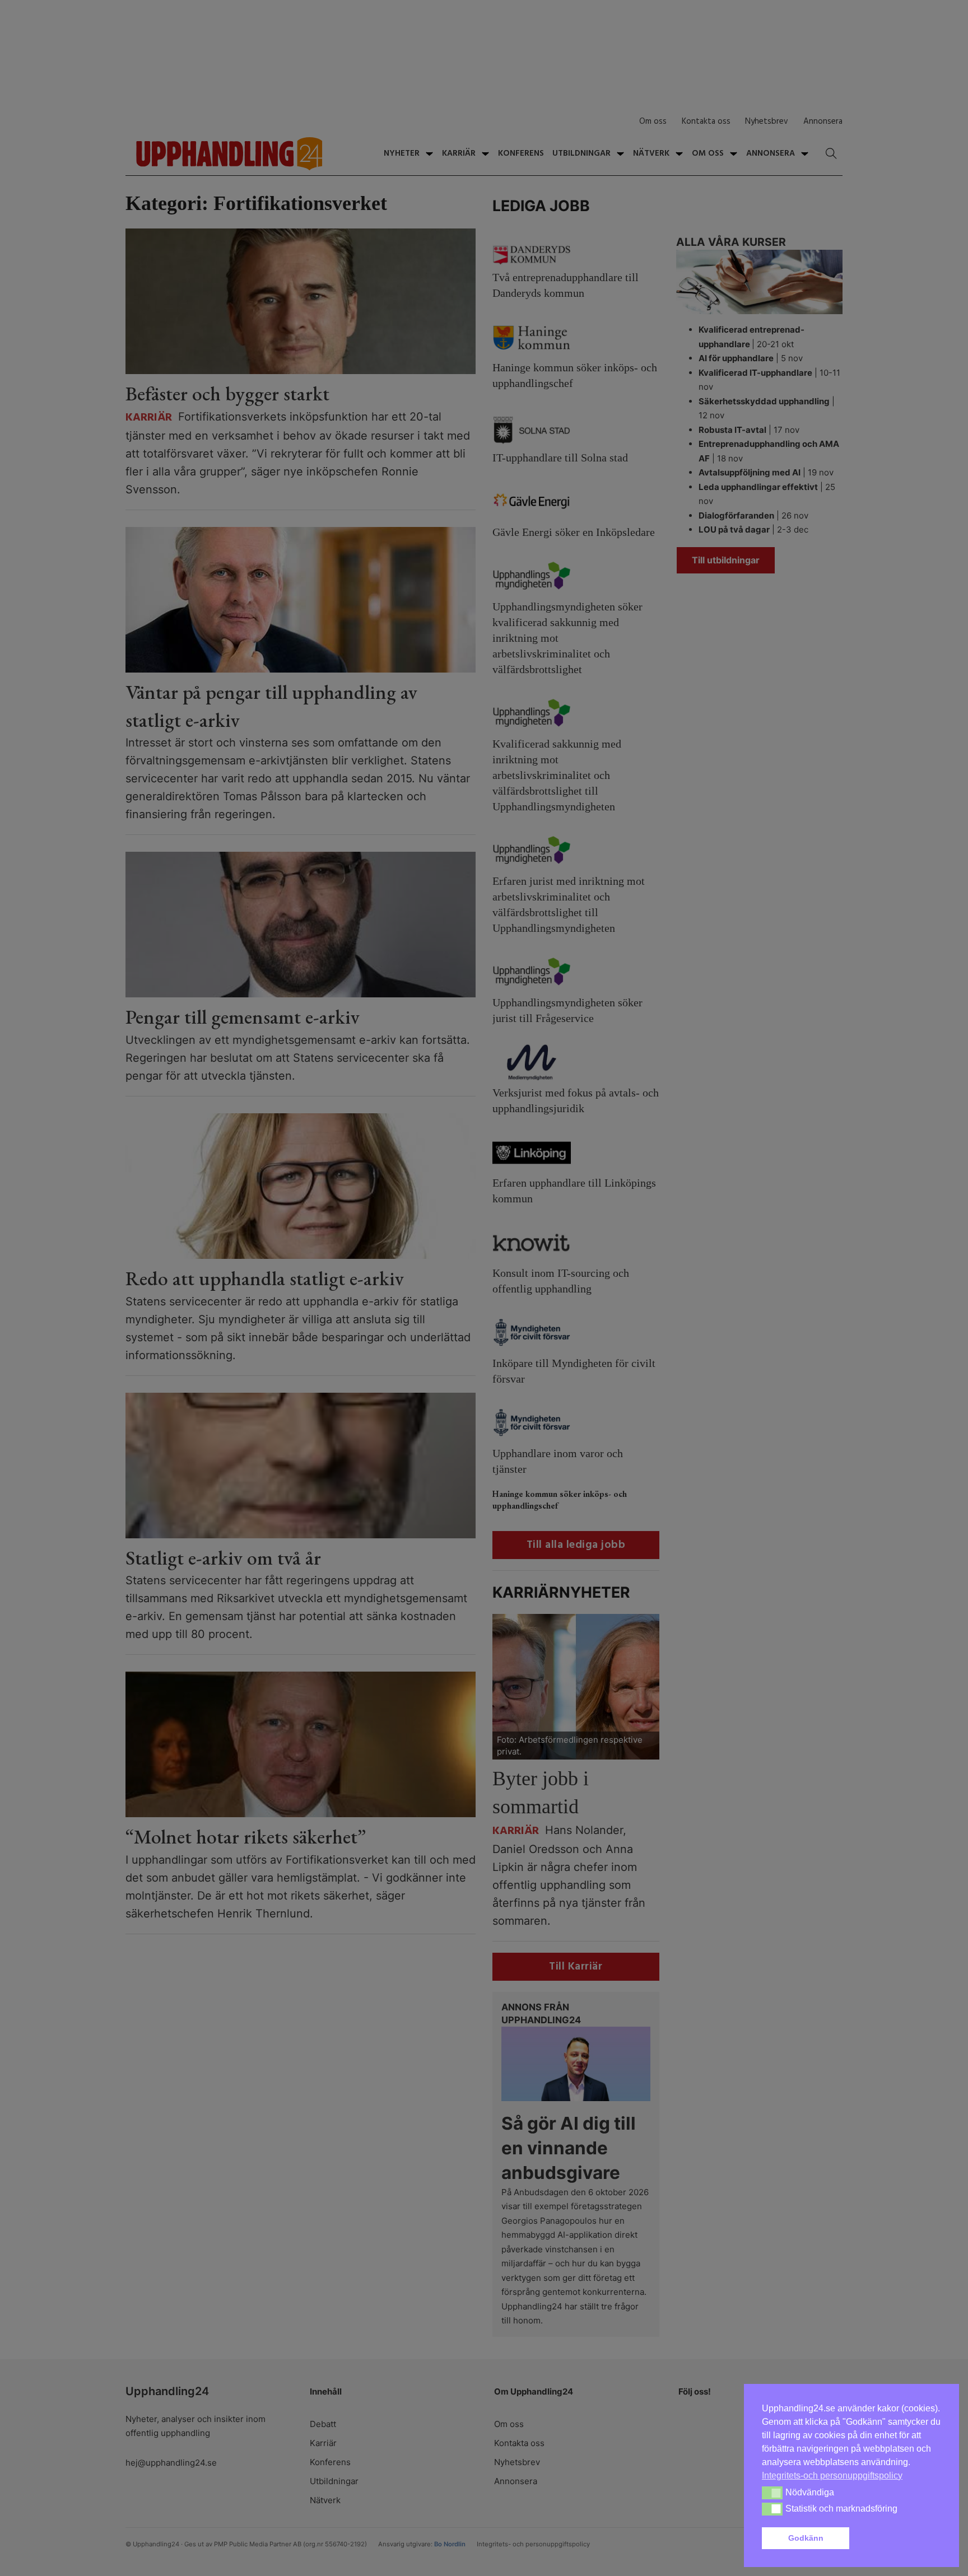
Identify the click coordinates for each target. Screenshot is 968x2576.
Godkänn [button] (806, 2538)
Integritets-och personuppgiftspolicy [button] (832, 2475)
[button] (897, 2538)
